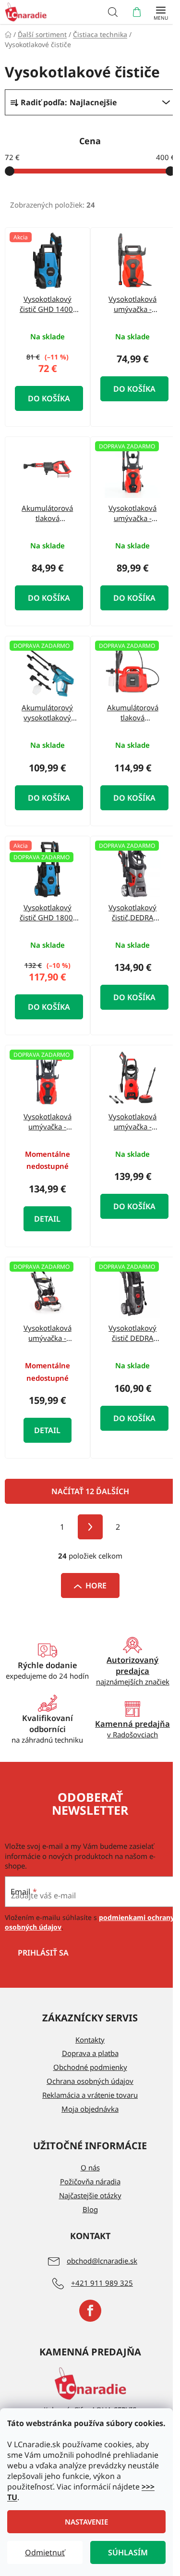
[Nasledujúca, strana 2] (90, 1527)
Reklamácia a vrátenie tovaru (90, 2095)
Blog (90, 2209)
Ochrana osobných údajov (90, 2081)
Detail (47, 1219)
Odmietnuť (45, 2552)
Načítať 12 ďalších (90, 1491)
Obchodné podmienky (90, 2067)
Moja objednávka (90, 2109)
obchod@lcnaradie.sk (102, 2261)
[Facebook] (90, 2311)
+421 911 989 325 (102, 2283)
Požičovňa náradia (90, 2181)
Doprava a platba (90, 2053)
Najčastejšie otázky (90, 2195)
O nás (90, 2167)
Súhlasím (128, 2552)
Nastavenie (86, 2522)
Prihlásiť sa (43, 1953)
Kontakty (90, 2040)
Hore (96, 1585)
